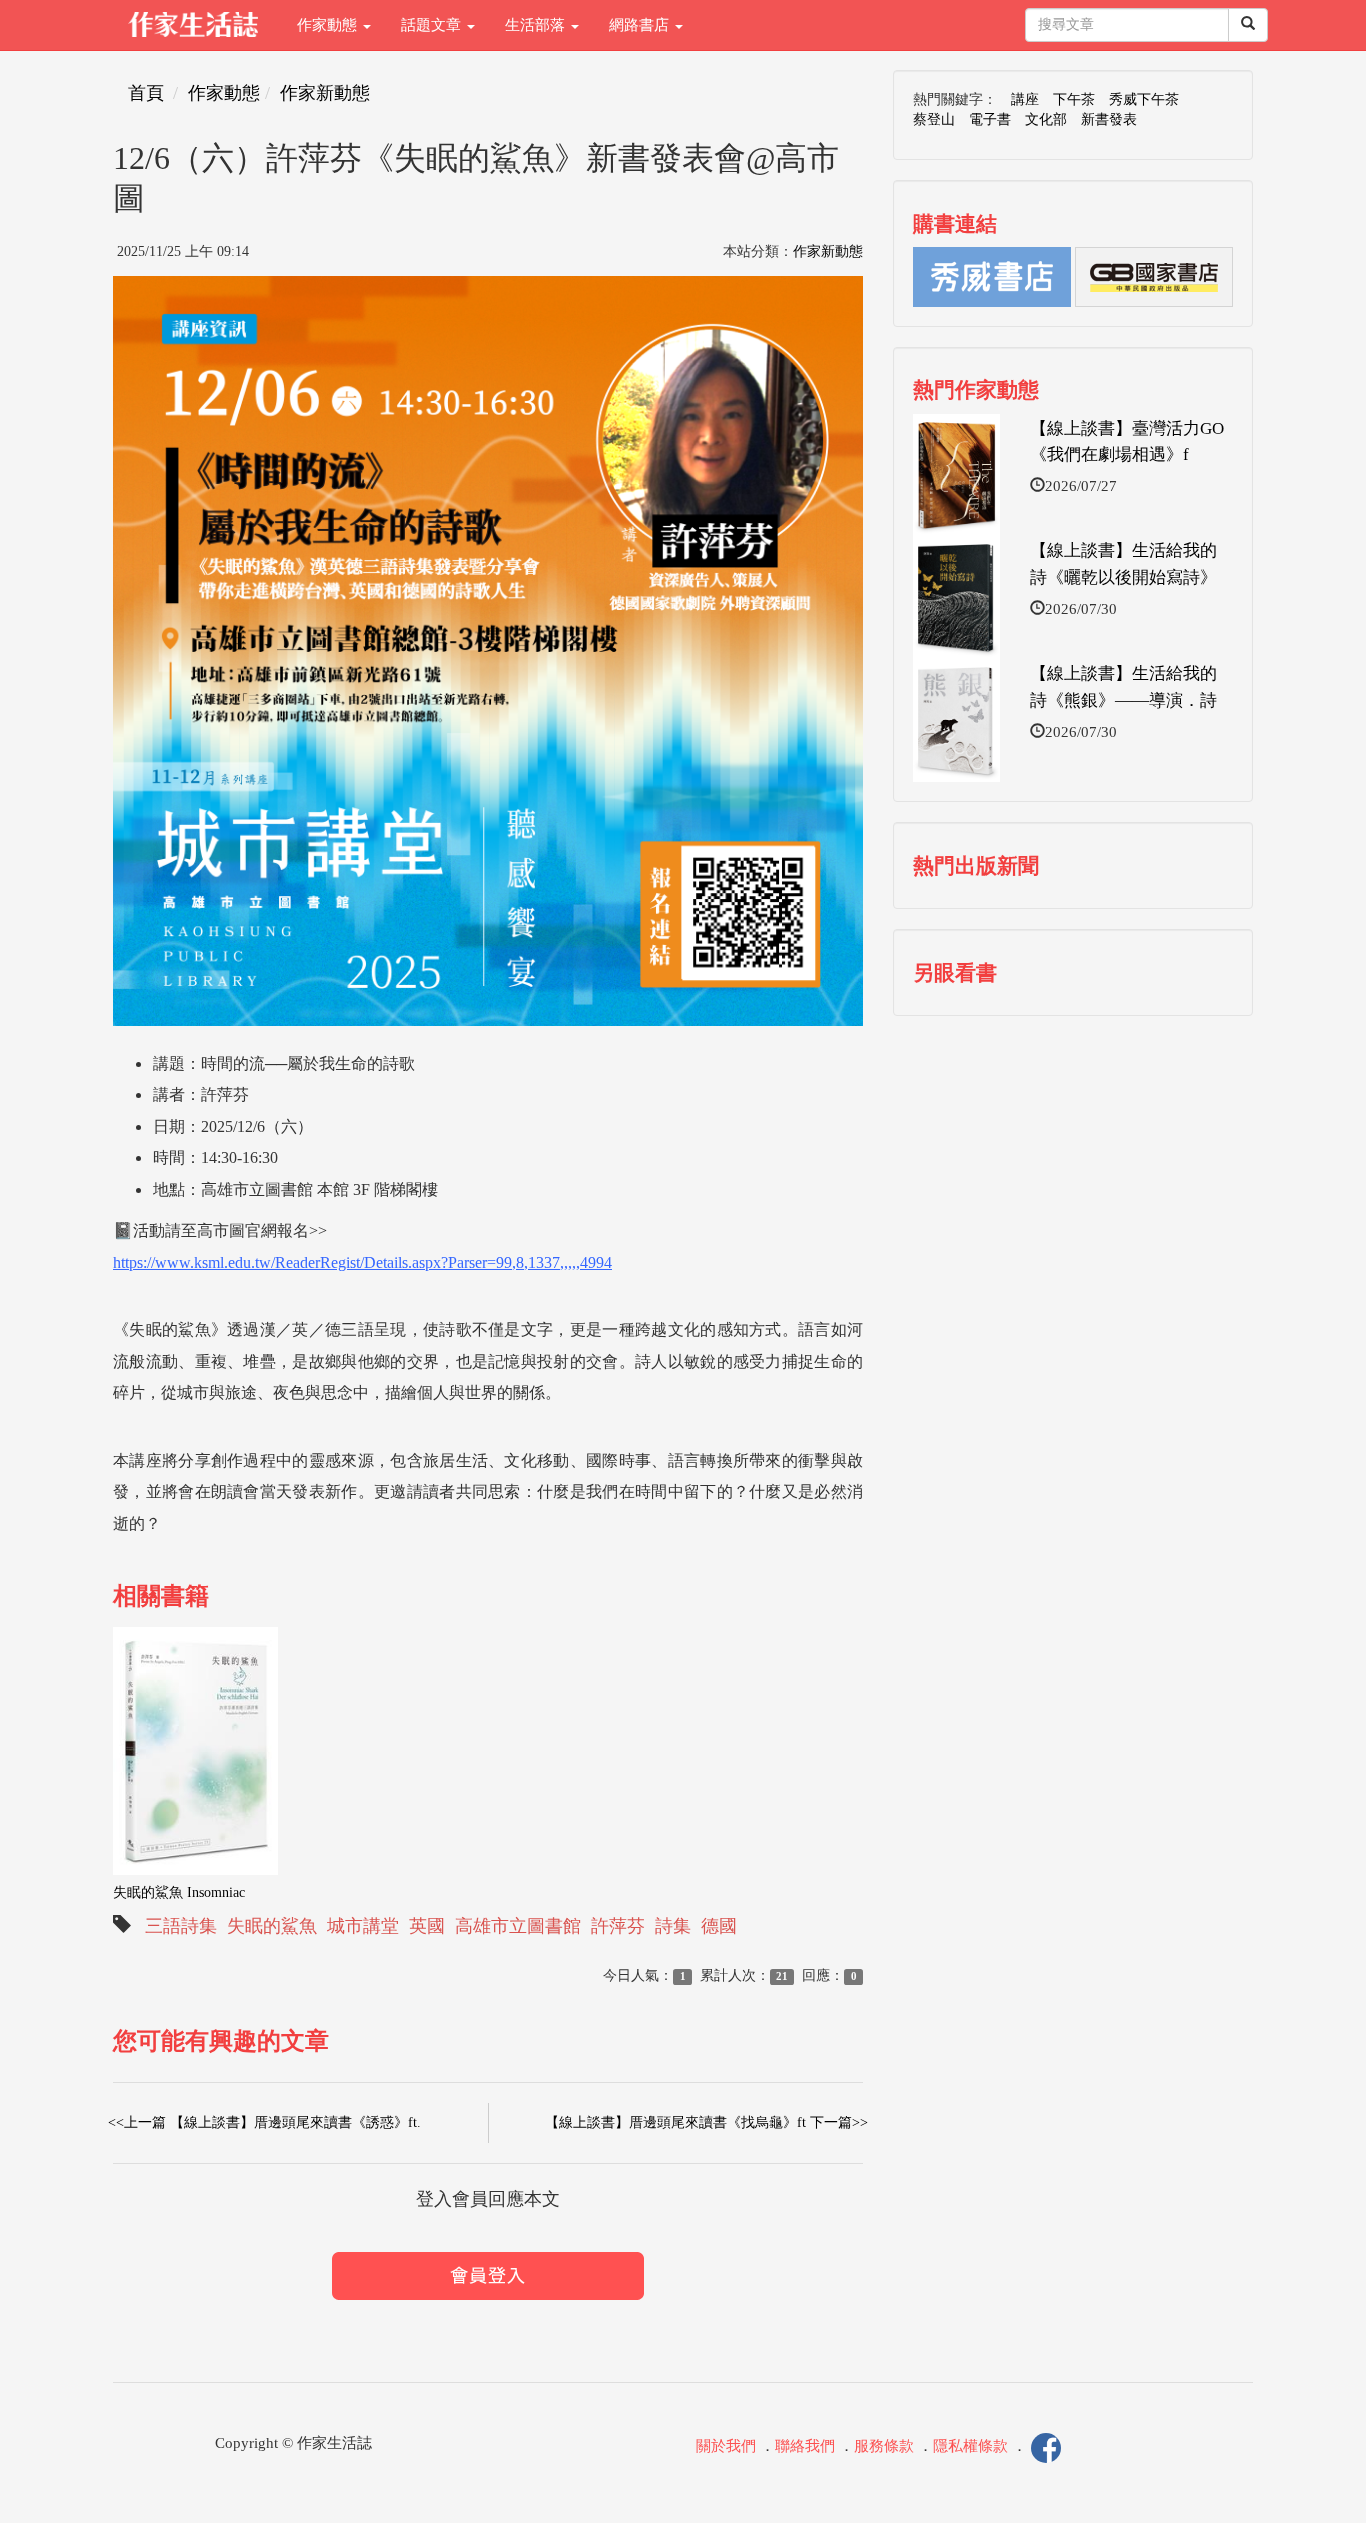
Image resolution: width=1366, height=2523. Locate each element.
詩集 (673, 1926)
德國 (719, 1926)
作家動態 (329, 25)
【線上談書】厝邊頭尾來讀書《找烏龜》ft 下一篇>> (706, 2122)
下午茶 (1074, 99)
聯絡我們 (805, 2446)
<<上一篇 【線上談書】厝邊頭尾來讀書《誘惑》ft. (264, 2122)
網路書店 (641, 25)
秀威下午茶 (1144, 99)
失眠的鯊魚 (272, 1926)
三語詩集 (181, 1926)
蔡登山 (934, 119)
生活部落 (537, 25)
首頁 (146, 93)
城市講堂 (363, 1926)
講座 (1025, 99)
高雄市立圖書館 (518, 1926)
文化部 (1046, 119)
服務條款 (884, 2446)
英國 (427, 1926)
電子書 (990, 119)
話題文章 (433, 25)
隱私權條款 (970, 2446)
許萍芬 (618, 1926)
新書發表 (1109, 119)
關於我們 (726, 2446)
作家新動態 (325, 93)
